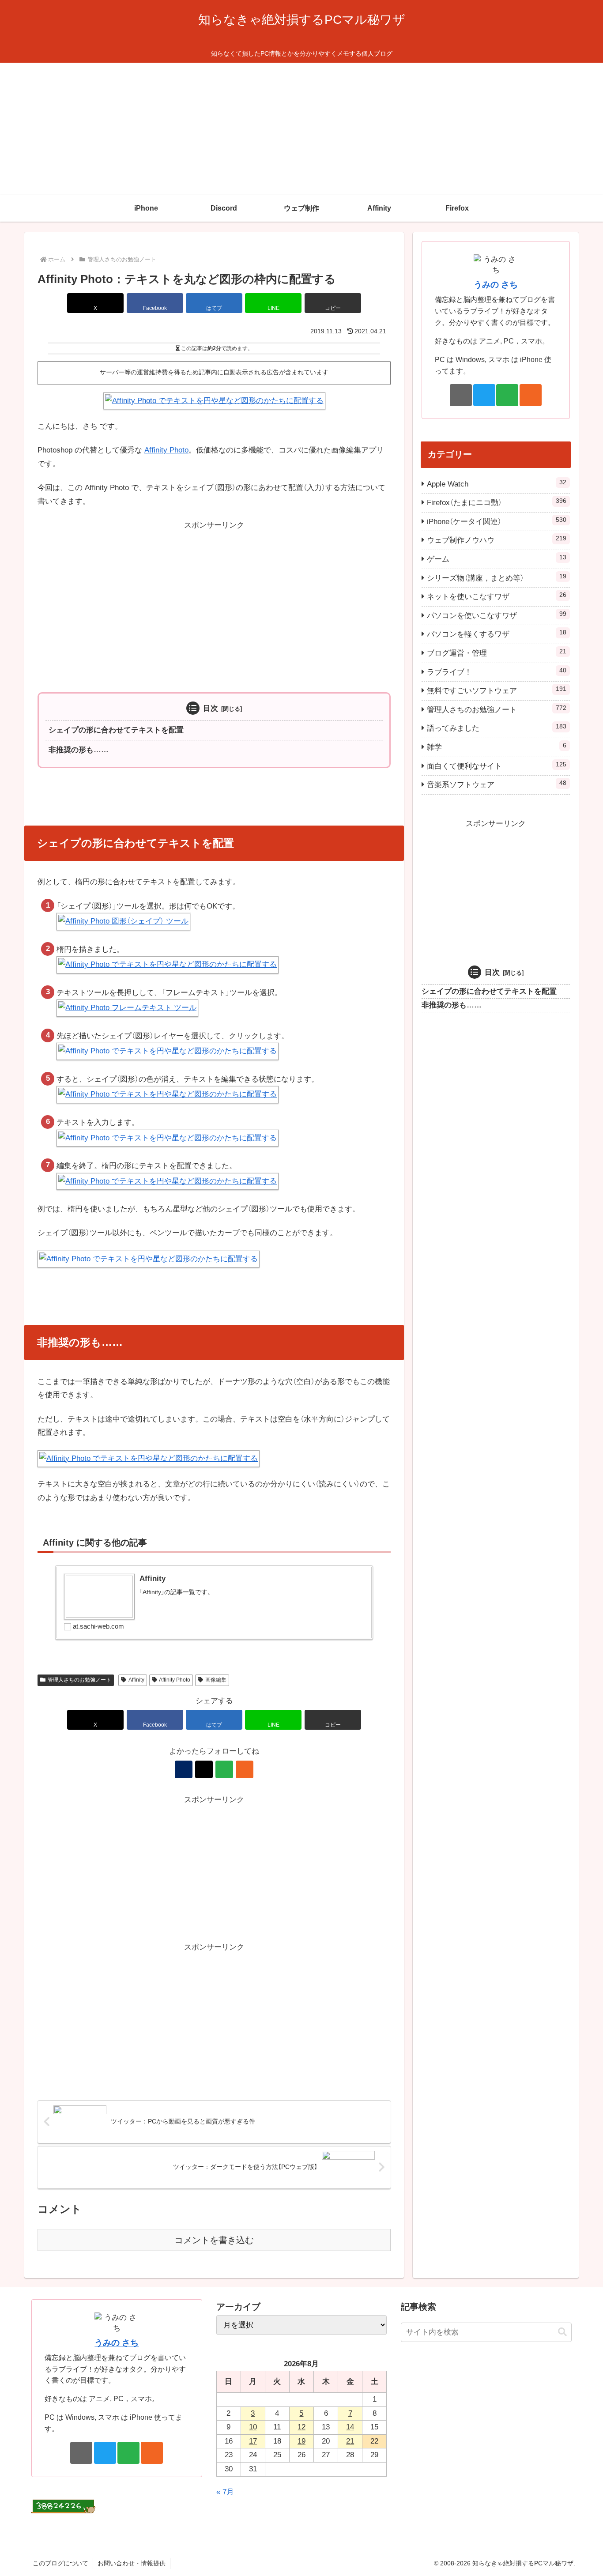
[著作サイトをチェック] (184, 1769)
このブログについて (60, 2563)
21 (350, 2441)
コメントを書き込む (214, 2240)
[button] (333, 303)
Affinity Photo (166, 450)
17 (253, 2441)
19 (301, 2441)
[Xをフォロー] (204, 1769)
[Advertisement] (301, 129)
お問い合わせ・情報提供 (132, 2563)
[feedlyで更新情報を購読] (224, 1769)
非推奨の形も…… (79, 750)
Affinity (136, 1680)
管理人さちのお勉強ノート (79, 1680)
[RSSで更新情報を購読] (245, 1769)
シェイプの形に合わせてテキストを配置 (116, 730)
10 (253, 2427)
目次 (211, 708)
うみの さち (496, 285)
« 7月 (225, 2492)
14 (350, 2427)
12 (301, 2427)
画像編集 (216, 1680)
